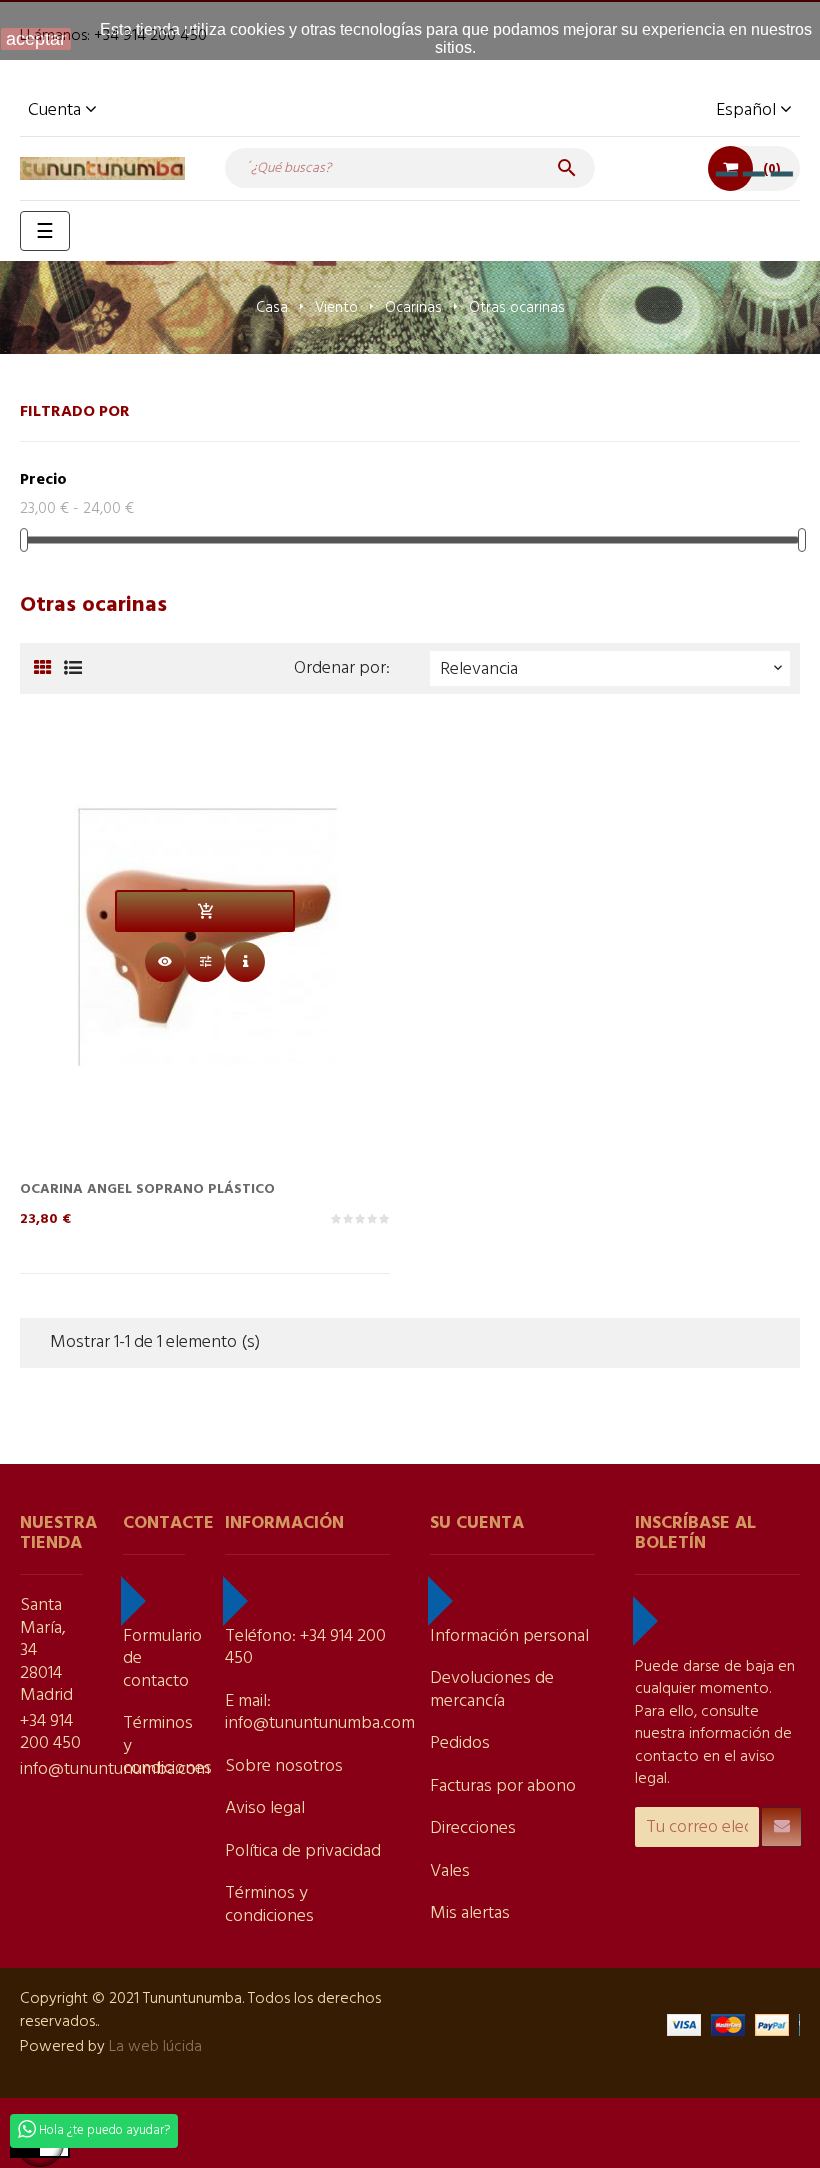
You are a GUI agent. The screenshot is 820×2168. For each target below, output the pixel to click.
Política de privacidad (303, 1851)
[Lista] (72, 669)
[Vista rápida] (165, 962)
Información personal (509, 1636)
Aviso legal (265, 1808)
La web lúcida (155, 2047)
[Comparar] (205, 962)
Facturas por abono (503, 1786)
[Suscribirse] (781, 1827)
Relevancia (613, 669)
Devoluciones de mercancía (492, 1690)
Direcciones (473, 1828)
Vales (450, 1871)
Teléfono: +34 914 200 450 (305, 1648)
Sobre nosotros (284, 1766)
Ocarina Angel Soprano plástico (147, 1189)
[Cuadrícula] (42, 669)
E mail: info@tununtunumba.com (320, 1713)
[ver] (245, 962)
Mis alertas (470, 1913)
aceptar (36, 39)
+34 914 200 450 (50, 1733)
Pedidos (460, 1743)
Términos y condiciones (269, 1905)
